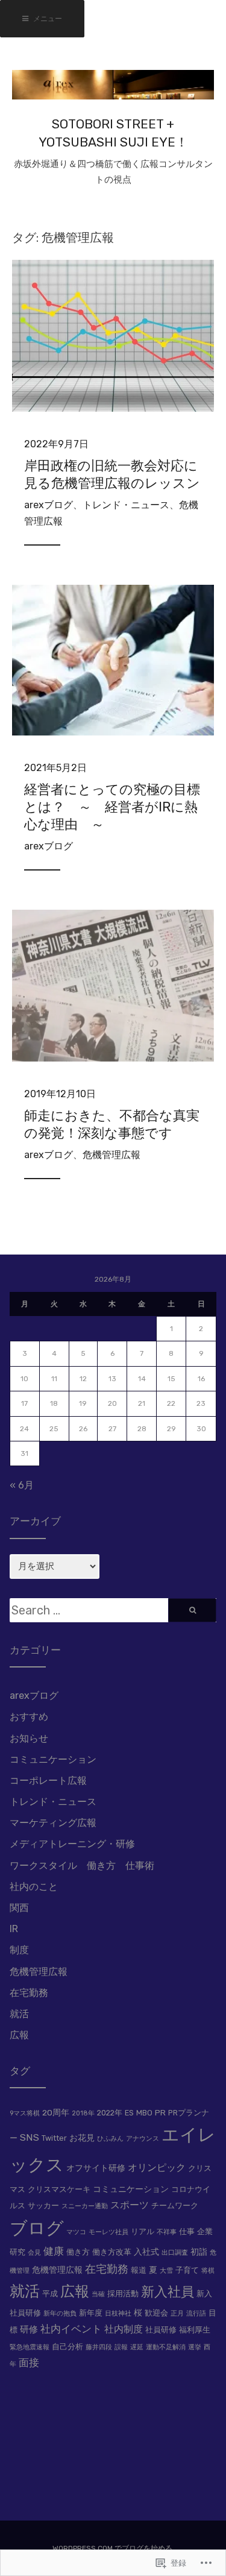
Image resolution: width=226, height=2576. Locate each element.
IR (14, 1929)
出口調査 (175, 2253)
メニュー (47, 19)
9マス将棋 (25, 2113)
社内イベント (71, 2329)
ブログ (37, 2228)
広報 (19, 2035)
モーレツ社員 (108, 2232)
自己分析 (67, 2347)
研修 (29, 2329)
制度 (19, 1950)
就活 (19, 2014)
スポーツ (130, 2205)
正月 (177, 2313)
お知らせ (29, 1738)
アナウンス (143, 2139)
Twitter (54, 2138)
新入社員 (168, 2292)
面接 (29, 2363)
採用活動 (123, 2294)
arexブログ (49, 505)
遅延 (137, 2347)
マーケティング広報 (53, 1823)
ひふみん (110, 2139)
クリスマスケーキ (59, 2189)
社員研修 (161, 2330)
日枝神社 (118, 2313)
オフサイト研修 (96, 2168)
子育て (187, 2270)
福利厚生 (195, 2330)
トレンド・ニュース (126, 505)
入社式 (146, 2252)
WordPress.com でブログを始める (112, 2548)
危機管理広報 (111, 1155)
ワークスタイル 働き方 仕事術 (82, 1866)
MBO (144, 2113)
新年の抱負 (60, 2313)
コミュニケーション (53, 1759)
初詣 (199, 2252)
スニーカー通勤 (85, 2206)
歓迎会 (156, 2313)
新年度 (91, 2313)
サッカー (43, 2206)
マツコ (76, 2232)
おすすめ (29, 1717)
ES (129, 2113)
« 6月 (22, 1485)
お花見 (82, 2138)
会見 (34, 2253)
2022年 (110, 2113)
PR (160, 2112)
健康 (54, 2251)
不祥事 (167, 2232)
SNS (30, 2137)
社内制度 (124, 2329)
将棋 (208, 2271)
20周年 (56, 2112)
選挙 (195, 2347)
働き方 (78, 2252)
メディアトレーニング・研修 (72, 1844)
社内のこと (34, 1887)
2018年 (83, 2113)
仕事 (187, 2231)
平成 (50, 2294)
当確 (98, 2294)
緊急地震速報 (30, 2347)
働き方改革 (112, 2252)
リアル (143, 2231)
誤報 (121, 2347)
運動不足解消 (166, 2347)
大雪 (166, 2271)
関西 (19, 1908)
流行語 (196, 2313)
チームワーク (175, 2206)
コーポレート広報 (48, 1781)
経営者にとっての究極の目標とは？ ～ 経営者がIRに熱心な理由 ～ (112, 807)
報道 (139, 2270)
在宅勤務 (29, 1993)
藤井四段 (99, 2347)
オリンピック (157, 2168)
